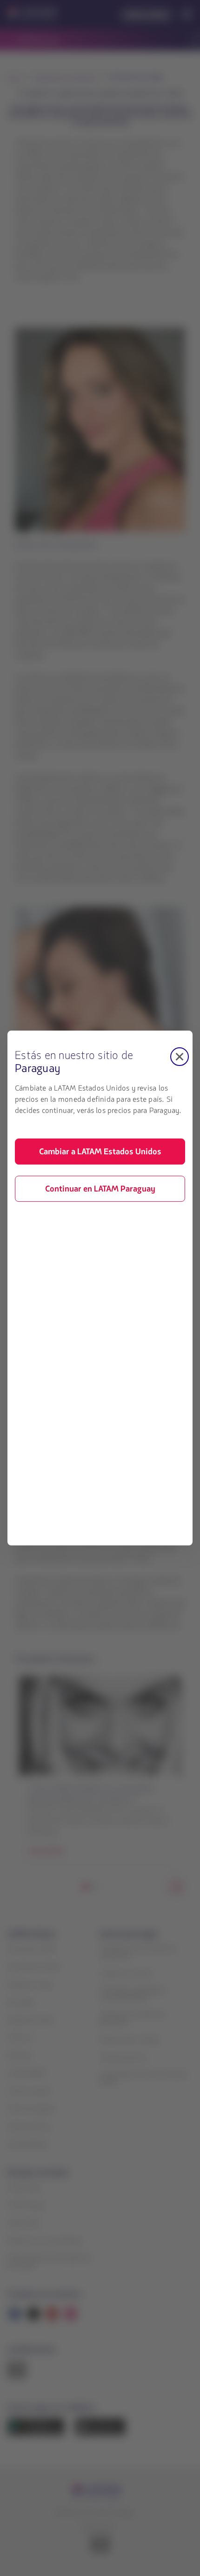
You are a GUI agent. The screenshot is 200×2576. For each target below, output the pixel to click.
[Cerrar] (180, 1057)
